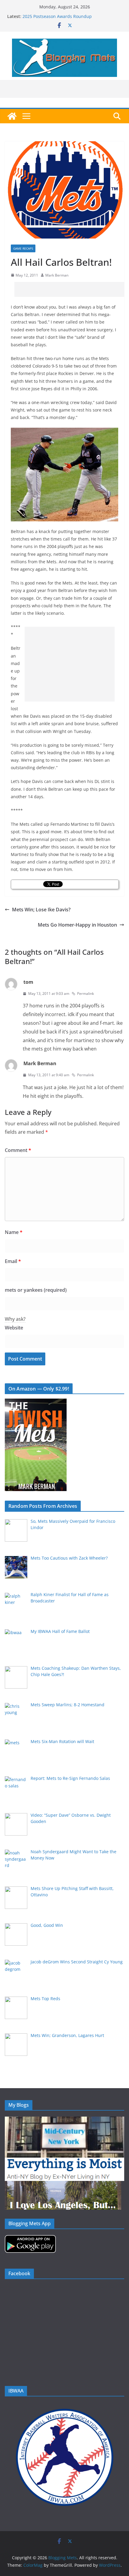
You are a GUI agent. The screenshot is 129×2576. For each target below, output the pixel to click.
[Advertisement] (72, 289)
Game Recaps (23, 248)
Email (13, 1261)
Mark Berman (57, 275)
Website (14, 1328)
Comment (18, 1150)
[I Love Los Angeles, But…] (63, 2185)
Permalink (85, 993)
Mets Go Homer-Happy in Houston (77, 925)
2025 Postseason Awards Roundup (57, 16)
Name (14, 1232)
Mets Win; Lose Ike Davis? (41, 910)
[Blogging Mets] (12, 116)
